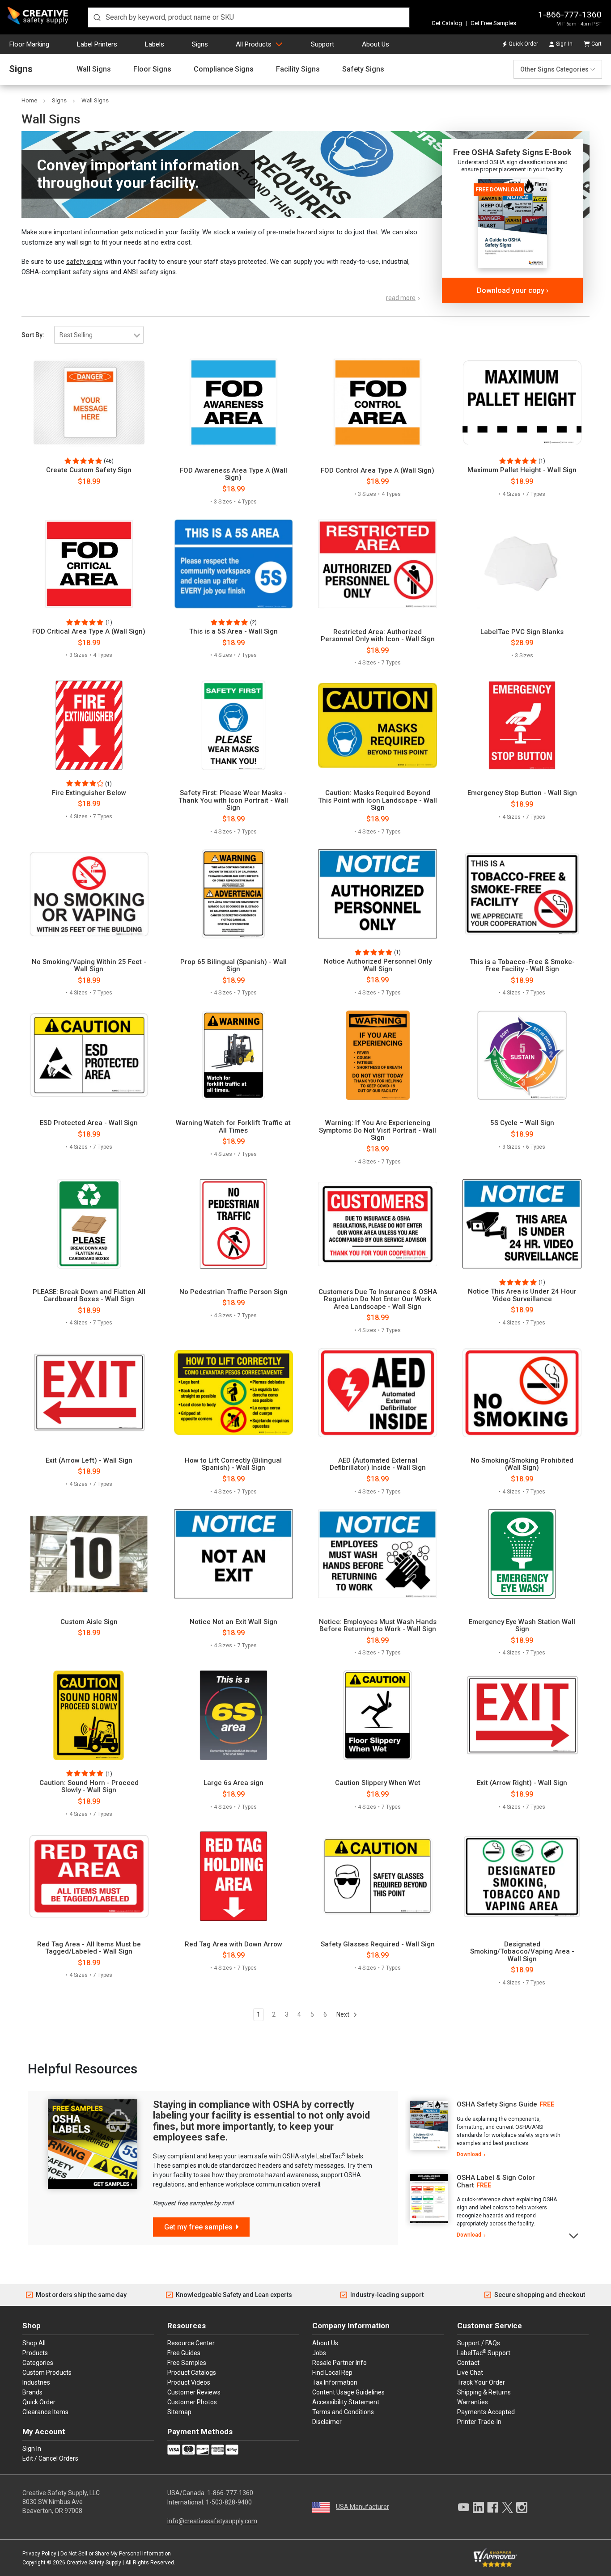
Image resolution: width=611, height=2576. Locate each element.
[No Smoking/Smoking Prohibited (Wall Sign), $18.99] (522, 1392)
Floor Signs (152, 69)
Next (344, 2014)
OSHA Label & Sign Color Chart (496, 2181)
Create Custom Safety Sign (89, 470)
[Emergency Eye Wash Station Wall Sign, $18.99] (522, 1554)
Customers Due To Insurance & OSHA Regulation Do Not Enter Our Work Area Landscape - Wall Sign (378, 1299)
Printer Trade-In (479, 2422)
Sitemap (179, 2412)
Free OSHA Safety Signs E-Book (512, 152)
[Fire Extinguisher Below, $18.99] (89, 725)
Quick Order (523, 44)
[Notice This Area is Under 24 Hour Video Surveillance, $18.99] (522, 1224)
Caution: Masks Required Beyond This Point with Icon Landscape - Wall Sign (378, 800)
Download (469, 2154)
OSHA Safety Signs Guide (497, 2104)
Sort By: (33, 335)
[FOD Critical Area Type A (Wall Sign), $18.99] (89, 564)
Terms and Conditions (343, 2412)
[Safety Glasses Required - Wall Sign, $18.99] (378, 1876)
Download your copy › (513, 290)
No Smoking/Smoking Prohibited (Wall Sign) (522, 1464)
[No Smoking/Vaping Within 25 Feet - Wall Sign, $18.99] (89, 894)
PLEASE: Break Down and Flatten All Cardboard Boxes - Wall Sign (89, 1296)
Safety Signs (363, 69)
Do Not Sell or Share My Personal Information (116, 2554)
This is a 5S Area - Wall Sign (233, 632)
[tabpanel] (484, 2130)
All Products (254, 44)
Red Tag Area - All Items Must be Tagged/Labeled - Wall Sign (89, 1948)
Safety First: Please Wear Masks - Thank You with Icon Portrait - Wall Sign (233, 800)
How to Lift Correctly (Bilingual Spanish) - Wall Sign (233, 1464)
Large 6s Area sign (233, 1783)
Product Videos (189, 2382)
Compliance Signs (224, 69)
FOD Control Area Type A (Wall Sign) (378, 471)
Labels (155, 44)
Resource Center (191, 2343)
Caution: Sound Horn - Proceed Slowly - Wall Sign (89, 1787)
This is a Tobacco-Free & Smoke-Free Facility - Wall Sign (522, 966)
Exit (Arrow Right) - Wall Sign (522, 1783)
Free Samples (187, 2363)
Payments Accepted (486, 2412)
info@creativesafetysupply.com (212, 2521)
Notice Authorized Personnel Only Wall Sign (378, 965)
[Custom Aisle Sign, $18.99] (89, 1554)
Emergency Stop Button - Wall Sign (522, 793)
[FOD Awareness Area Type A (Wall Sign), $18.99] (233, 402)
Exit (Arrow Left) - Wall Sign (89, 1461)
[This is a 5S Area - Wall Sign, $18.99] (233, 564)
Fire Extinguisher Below (89, 793)
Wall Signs (94, 69)
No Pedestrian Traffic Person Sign (233, 1292)
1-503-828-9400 (229, 2502)
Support (322, 44)
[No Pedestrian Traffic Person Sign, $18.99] (233, 1224)
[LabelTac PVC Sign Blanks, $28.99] (522, 564)
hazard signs (316, 232)
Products (35, 2353)
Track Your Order (481, 2382)
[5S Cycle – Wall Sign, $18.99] (522, 1055)
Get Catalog (447, 23)
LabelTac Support (484, 2352)
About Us (376, 44)
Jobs (319, 2353)
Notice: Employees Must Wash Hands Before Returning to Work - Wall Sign (378, 1626)
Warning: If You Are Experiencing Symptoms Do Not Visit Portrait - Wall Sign (378, 1130)
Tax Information (335, 2382)
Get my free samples (198, 2227)
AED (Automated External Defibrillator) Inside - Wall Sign (378, 1464)
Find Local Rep (332, 2373)
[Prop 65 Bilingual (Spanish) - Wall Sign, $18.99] (233, 894)
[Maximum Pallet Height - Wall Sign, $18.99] (522, 402)
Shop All (34, 2343)
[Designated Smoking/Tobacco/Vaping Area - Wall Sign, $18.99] (522, 1876)
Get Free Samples (493, 23)
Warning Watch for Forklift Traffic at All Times (233, 1127)
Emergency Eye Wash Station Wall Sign (522, 1626)
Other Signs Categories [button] (554, 69)
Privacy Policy (39, 2554)
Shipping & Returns (484, 2392)
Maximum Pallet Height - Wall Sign (522, 470)
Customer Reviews (194, 2392)
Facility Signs (298, 69)
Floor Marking (29, 44)
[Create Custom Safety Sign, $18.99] (89, 402)
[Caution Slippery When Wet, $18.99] (378, 1715)
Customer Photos (192, 2402)
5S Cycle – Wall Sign (522, 1123)
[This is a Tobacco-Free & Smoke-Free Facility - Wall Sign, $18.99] (522, 894)
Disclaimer (327, 2422)
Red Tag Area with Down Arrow (233, 1944)
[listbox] (99, 335)
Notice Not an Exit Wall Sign (233, 1622)
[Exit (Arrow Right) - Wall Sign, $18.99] (522, 1715)
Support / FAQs (479, 2343)
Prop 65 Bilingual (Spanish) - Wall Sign (233, 966)
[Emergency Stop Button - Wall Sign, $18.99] (522, 725)
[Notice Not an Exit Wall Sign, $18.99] (233, 1554)
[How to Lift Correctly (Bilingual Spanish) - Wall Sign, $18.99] (233, 1392)
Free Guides (184, 2353)
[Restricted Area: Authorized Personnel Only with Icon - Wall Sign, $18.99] (378, 564)
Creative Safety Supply (94, 2563)
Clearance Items (45, 2412)
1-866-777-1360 (570, 15)
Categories (38, 2363)
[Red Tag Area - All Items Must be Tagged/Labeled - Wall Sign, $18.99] (89, 1876)
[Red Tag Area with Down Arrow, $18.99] (233, 1876)
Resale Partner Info (339, 2363)
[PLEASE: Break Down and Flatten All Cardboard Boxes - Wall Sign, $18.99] (89, 1224)
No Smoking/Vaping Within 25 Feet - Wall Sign (89, 966)
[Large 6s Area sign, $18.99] (233, 1715)
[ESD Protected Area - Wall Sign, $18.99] (89, 1055)
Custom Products (47, 2373)
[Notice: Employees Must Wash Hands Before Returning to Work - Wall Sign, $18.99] (378, 1554)
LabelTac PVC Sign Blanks (522, 632)
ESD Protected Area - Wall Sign (89, 1123)
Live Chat (470, 2373)
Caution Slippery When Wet (378, 1783)
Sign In (564, 44)
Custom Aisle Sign (89, 1622)
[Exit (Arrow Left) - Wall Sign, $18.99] (89, 1392)
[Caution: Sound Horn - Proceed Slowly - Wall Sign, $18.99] (89, 1715)
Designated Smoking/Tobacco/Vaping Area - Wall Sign (522, 1952)
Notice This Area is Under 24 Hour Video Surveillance (522, 1295)
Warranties (473, 2402)
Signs (200, 44)
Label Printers (97, 44)
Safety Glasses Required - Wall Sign (378, 1944)
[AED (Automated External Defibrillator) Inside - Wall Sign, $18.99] (378, 1392)
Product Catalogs (192, 2373)
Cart (596, 44)
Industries (36, 2382)
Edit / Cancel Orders (50, 2458)
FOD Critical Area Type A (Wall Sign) (89, 632)
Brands (32, 2392)
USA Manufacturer (363, 2507)
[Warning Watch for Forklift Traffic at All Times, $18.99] (233, 1055)
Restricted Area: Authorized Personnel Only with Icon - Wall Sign (378, 636)
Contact (468, 2363)
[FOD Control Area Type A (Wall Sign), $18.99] (378, 402)
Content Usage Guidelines (348, 2392)
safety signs (84, 262)
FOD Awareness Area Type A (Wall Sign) (233, 474)
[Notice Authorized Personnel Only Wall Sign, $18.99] (378, 894)
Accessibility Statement (346, 2402)
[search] (249, 17)
